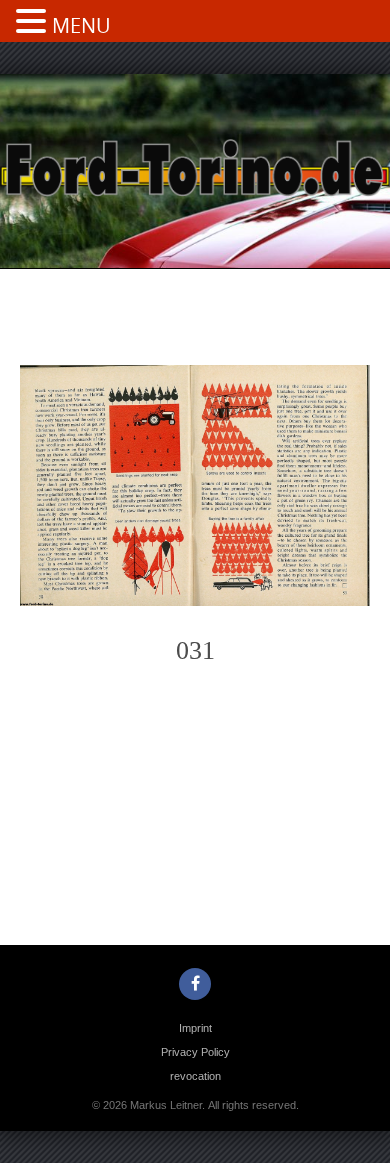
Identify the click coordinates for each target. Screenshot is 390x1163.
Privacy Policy (195, 1052)
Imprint (195, 1028)
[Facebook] (195, 984)
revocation (195, 1076)
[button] (34, 23)
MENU (81, 25)
